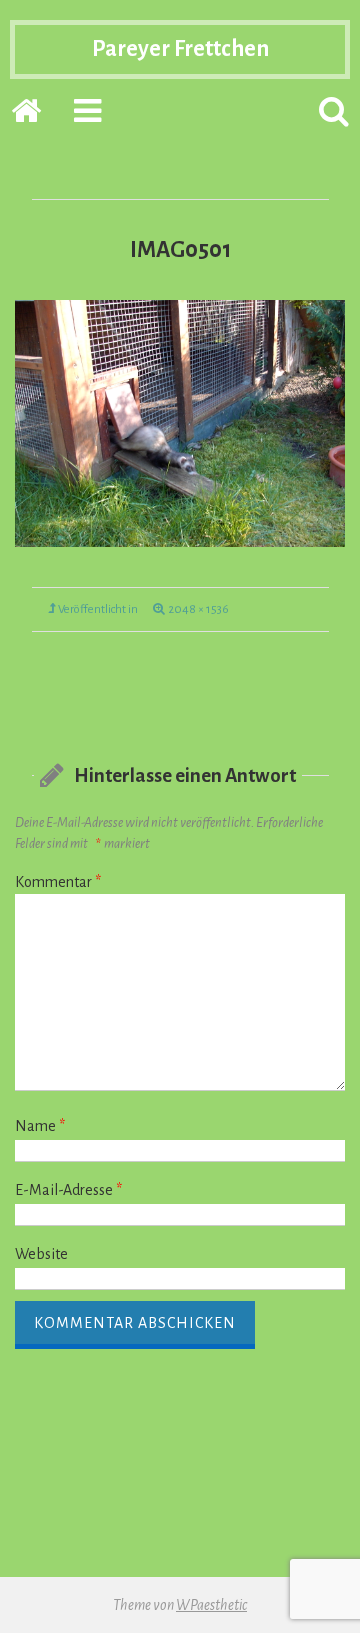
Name (40, 1126)
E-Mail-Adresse (68, 1190)
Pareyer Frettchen (180, 49)
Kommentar (58, 882)
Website (41, 1254)
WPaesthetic (211, 1605)
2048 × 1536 (198, 609)
